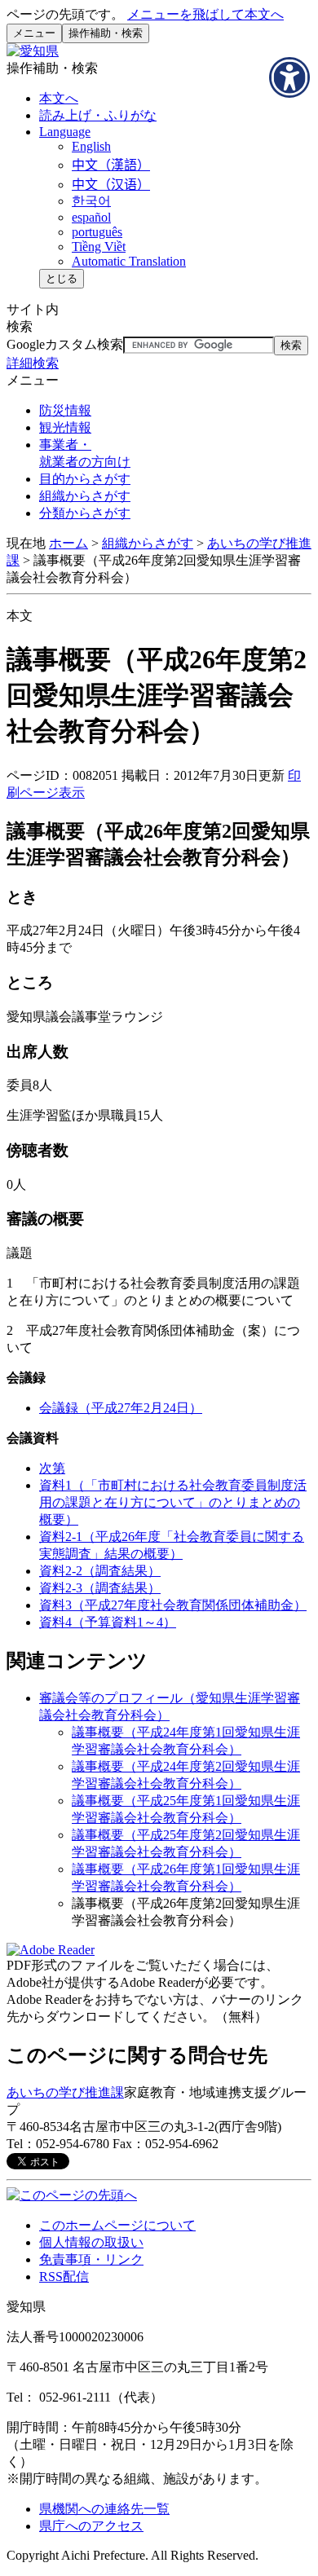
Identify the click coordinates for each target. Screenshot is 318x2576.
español (91, 217)
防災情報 (65, 410)
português (97, 232)
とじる (62, 278)
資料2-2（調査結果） (100, 1571)
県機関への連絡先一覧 (104, 2509)
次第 (52, 1468)
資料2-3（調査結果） (100, 1588)
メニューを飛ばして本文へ (205, 14)
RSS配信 (64, 2277)
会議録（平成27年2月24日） (121, 1408)
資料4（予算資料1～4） (108, 1622)
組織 (85, 496)
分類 (85, 513)
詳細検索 (33, 363)
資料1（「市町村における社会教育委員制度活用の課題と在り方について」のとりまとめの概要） (173, 1502)
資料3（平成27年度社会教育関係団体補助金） (173, 1605)
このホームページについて (117, 2225)
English (91, 146)
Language (65, 132)
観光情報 (65, 427)
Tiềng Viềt (99, 247)
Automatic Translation (129, 261)
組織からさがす (148, 543)
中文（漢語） (111, 165)
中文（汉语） (111, 185)
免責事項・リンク (91, 2259)
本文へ (59, 98)
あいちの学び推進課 (65, 2092)
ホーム (68, 543)
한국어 (91, 201)
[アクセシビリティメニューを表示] (289, 77)
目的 (85, 479)
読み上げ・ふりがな (98, 115)
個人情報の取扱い (91, 2242)
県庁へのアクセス (91, 2526)
